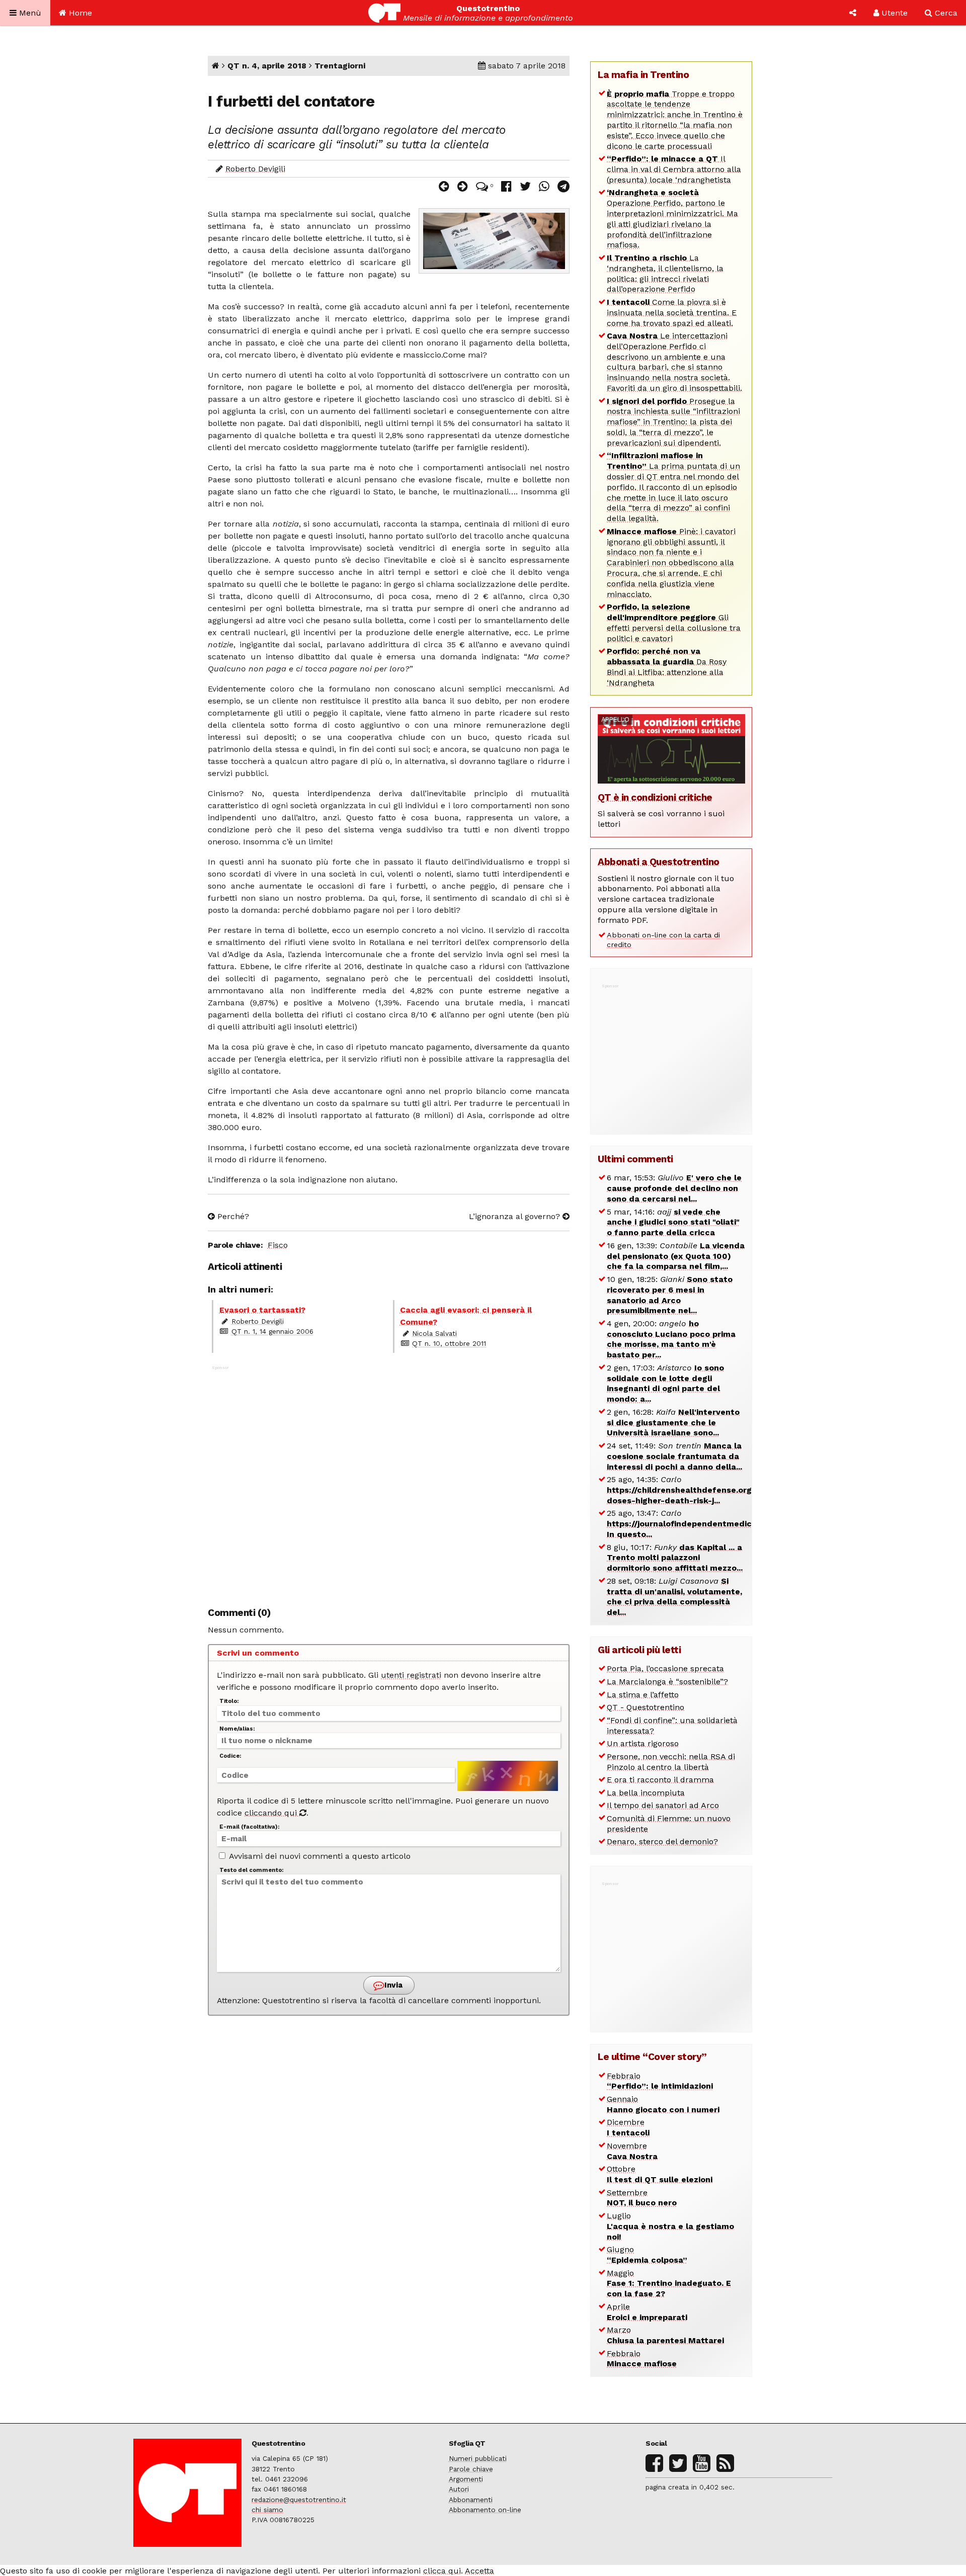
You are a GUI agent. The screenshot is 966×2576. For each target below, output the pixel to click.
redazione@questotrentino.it (299, 2500)
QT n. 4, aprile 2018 (267, 66)
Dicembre (628, 2127)
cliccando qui (272, 1813)
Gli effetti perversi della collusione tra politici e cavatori (674, 622)
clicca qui (442, 2571)
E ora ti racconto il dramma (660, 1780)
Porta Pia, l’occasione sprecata (665, 1668)
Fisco (278, 1245)
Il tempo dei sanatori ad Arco (663, 1805)
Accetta (479, 2571)
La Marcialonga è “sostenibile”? (667, 1682)
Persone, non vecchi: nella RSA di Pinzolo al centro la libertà (671, 1762)
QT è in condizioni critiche (655, 797)
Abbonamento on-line (485, 2510)
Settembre (642, 2198)
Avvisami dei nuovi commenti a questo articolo (319, 1856)
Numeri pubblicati (478, 2458)
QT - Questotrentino (646, 1707)
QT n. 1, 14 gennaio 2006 (272, 1331)
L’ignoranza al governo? (516, 1216)
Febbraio (660, 2081)
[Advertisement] (389, 1481)
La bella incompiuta (646, 1793)
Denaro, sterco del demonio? (662, 1841)
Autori (459, 2489)
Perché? (232, 1216)
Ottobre (660, 2174)
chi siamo (267, 2510)
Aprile (647, 2312)
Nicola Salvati (434, 1333)
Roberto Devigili (255, 169)
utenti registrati (411, 1675)
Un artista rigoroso (643, 1743)
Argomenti (466, 2479)
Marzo (665, 2335)
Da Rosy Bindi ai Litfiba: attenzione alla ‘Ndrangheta (667, 667)
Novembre (632, 2151)
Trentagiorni (340, 66)
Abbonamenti (471, 2500)
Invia (392, 1985)
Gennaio (663, 2104)
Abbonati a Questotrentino (659, 862)
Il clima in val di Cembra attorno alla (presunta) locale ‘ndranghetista (674, 169)
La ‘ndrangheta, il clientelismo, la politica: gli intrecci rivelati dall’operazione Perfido (665, 273)
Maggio (669, 2284)
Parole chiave (471, 2469)
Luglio (670, 2226)
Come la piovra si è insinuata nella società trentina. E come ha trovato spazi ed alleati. (672, 313)
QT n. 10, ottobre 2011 (449, 1343)
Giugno (647, 2255)
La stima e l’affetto (643, 1695)
